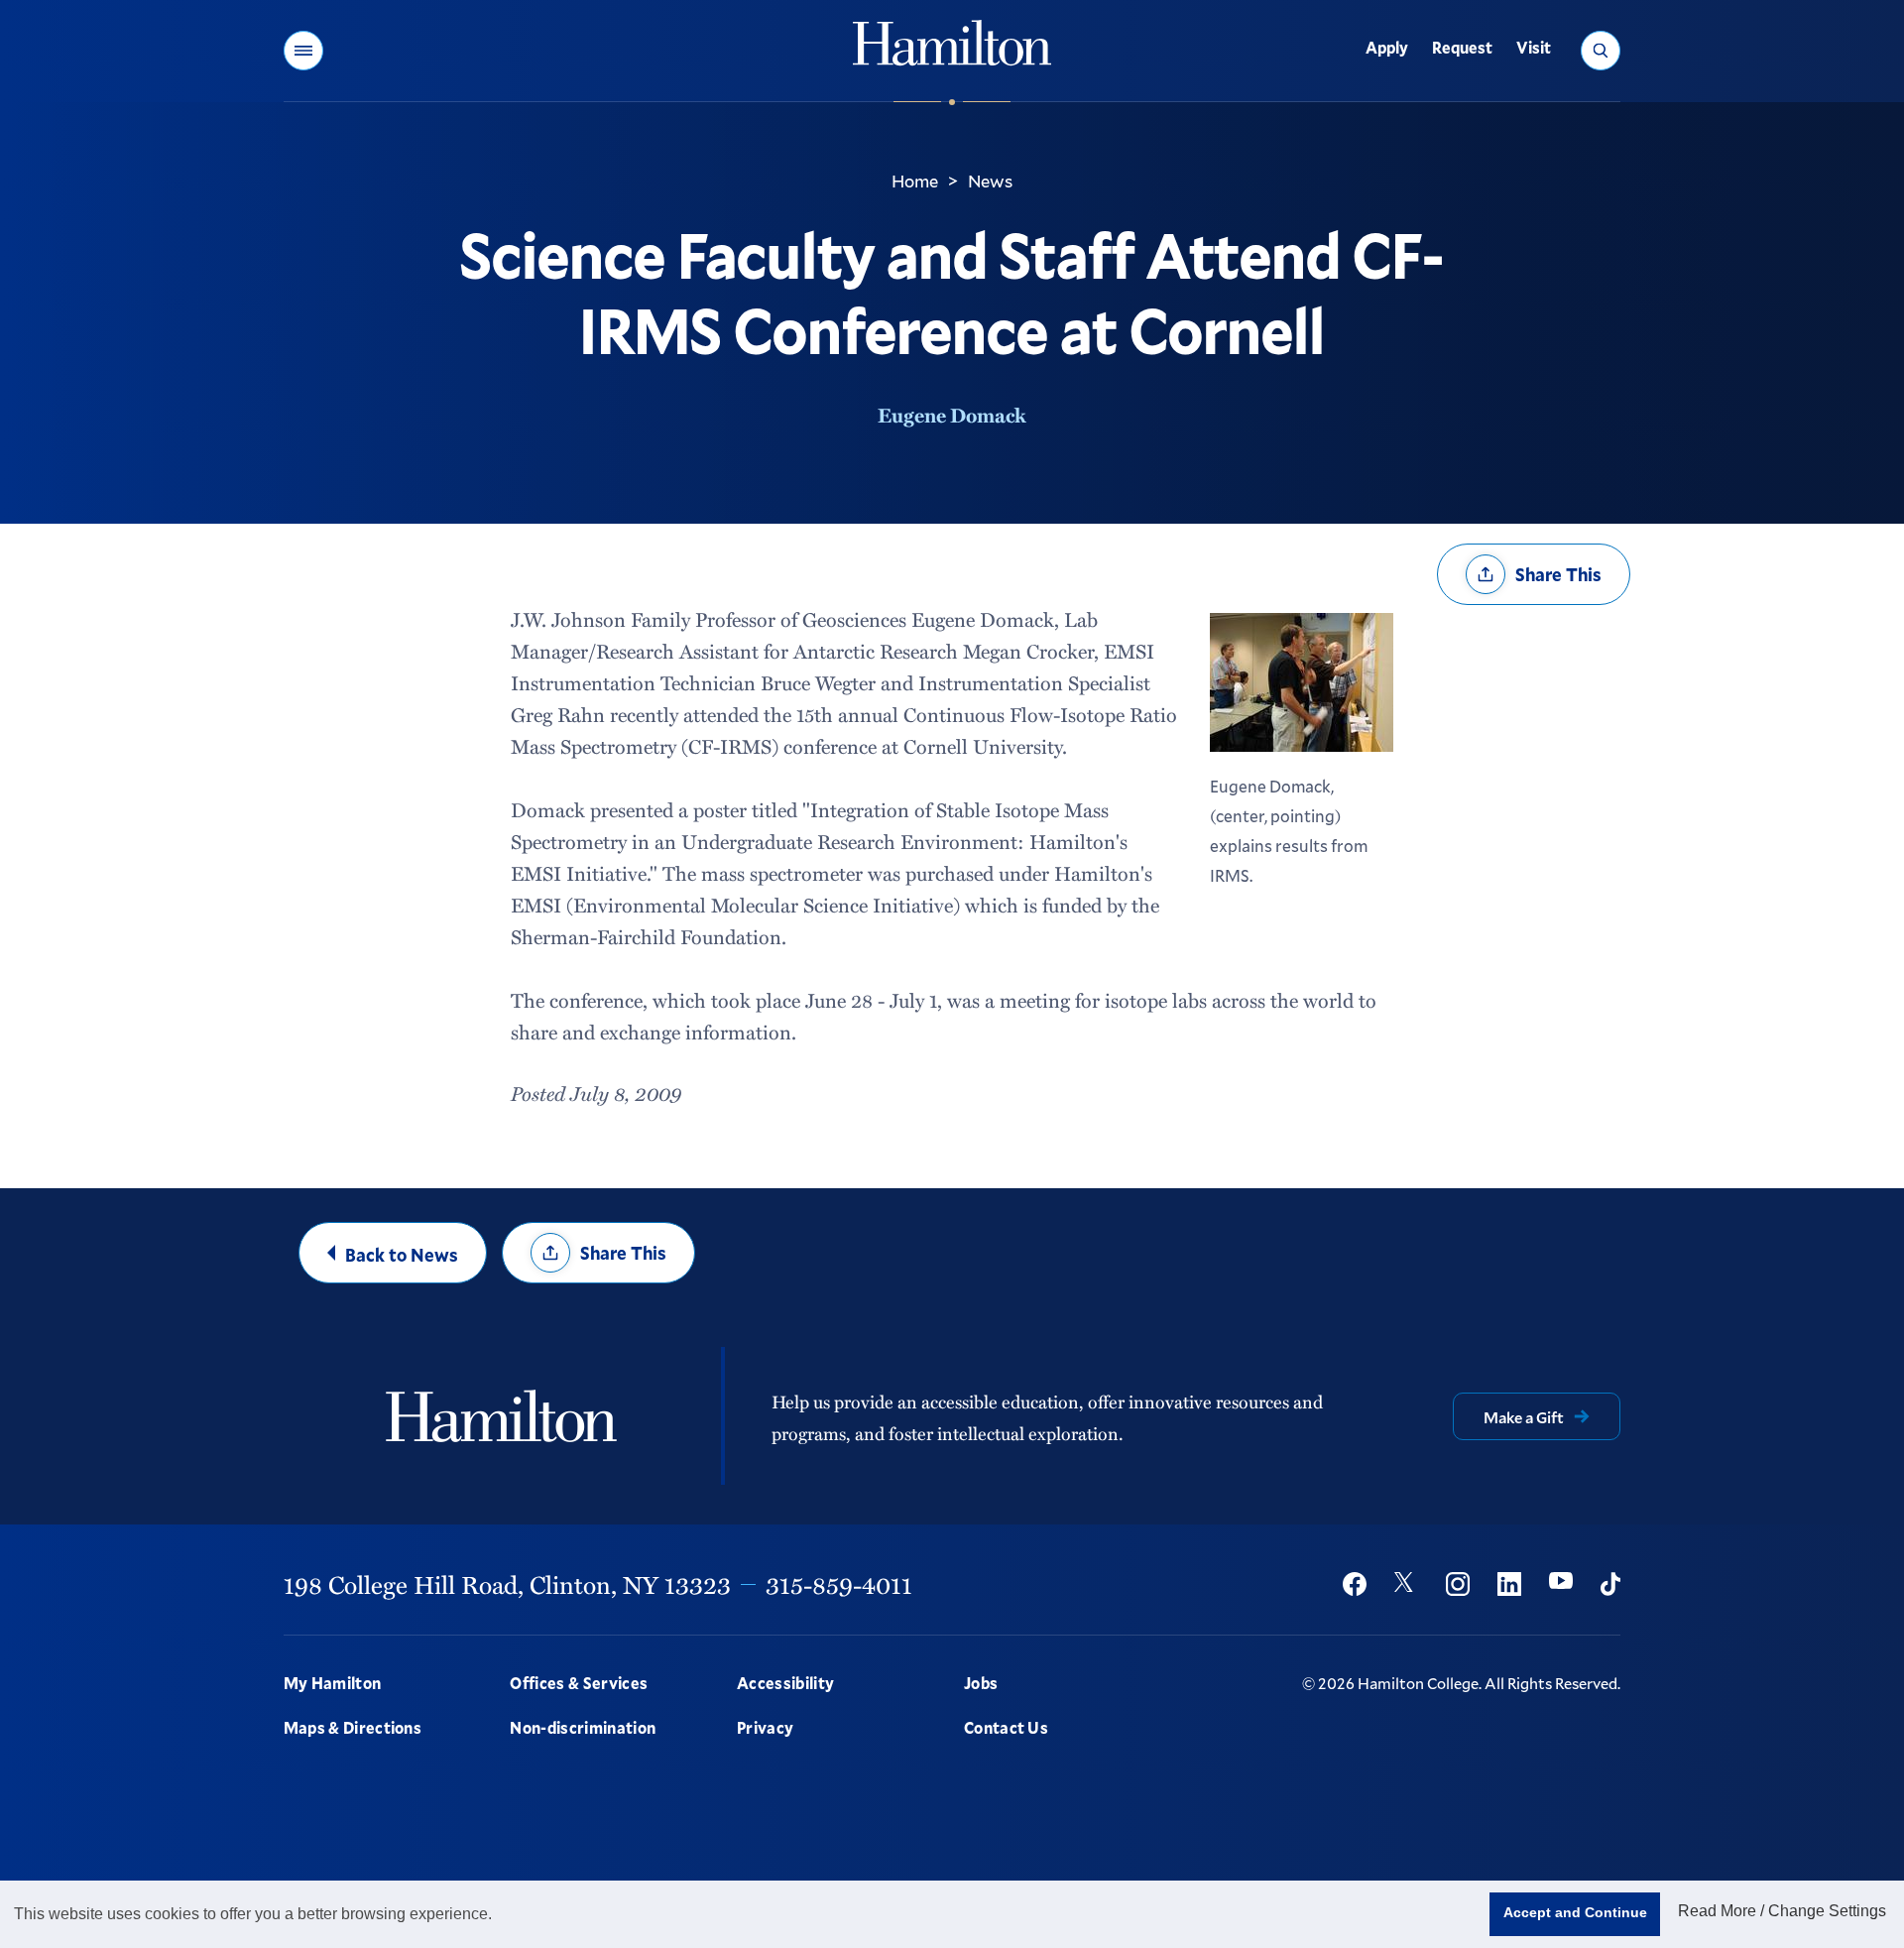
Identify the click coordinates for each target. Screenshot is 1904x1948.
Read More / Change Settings (1782, 1911)
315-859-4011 (839, 1584)
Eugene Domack (952, 415)
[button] (303, 51)
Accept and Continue (1575, 1912)
